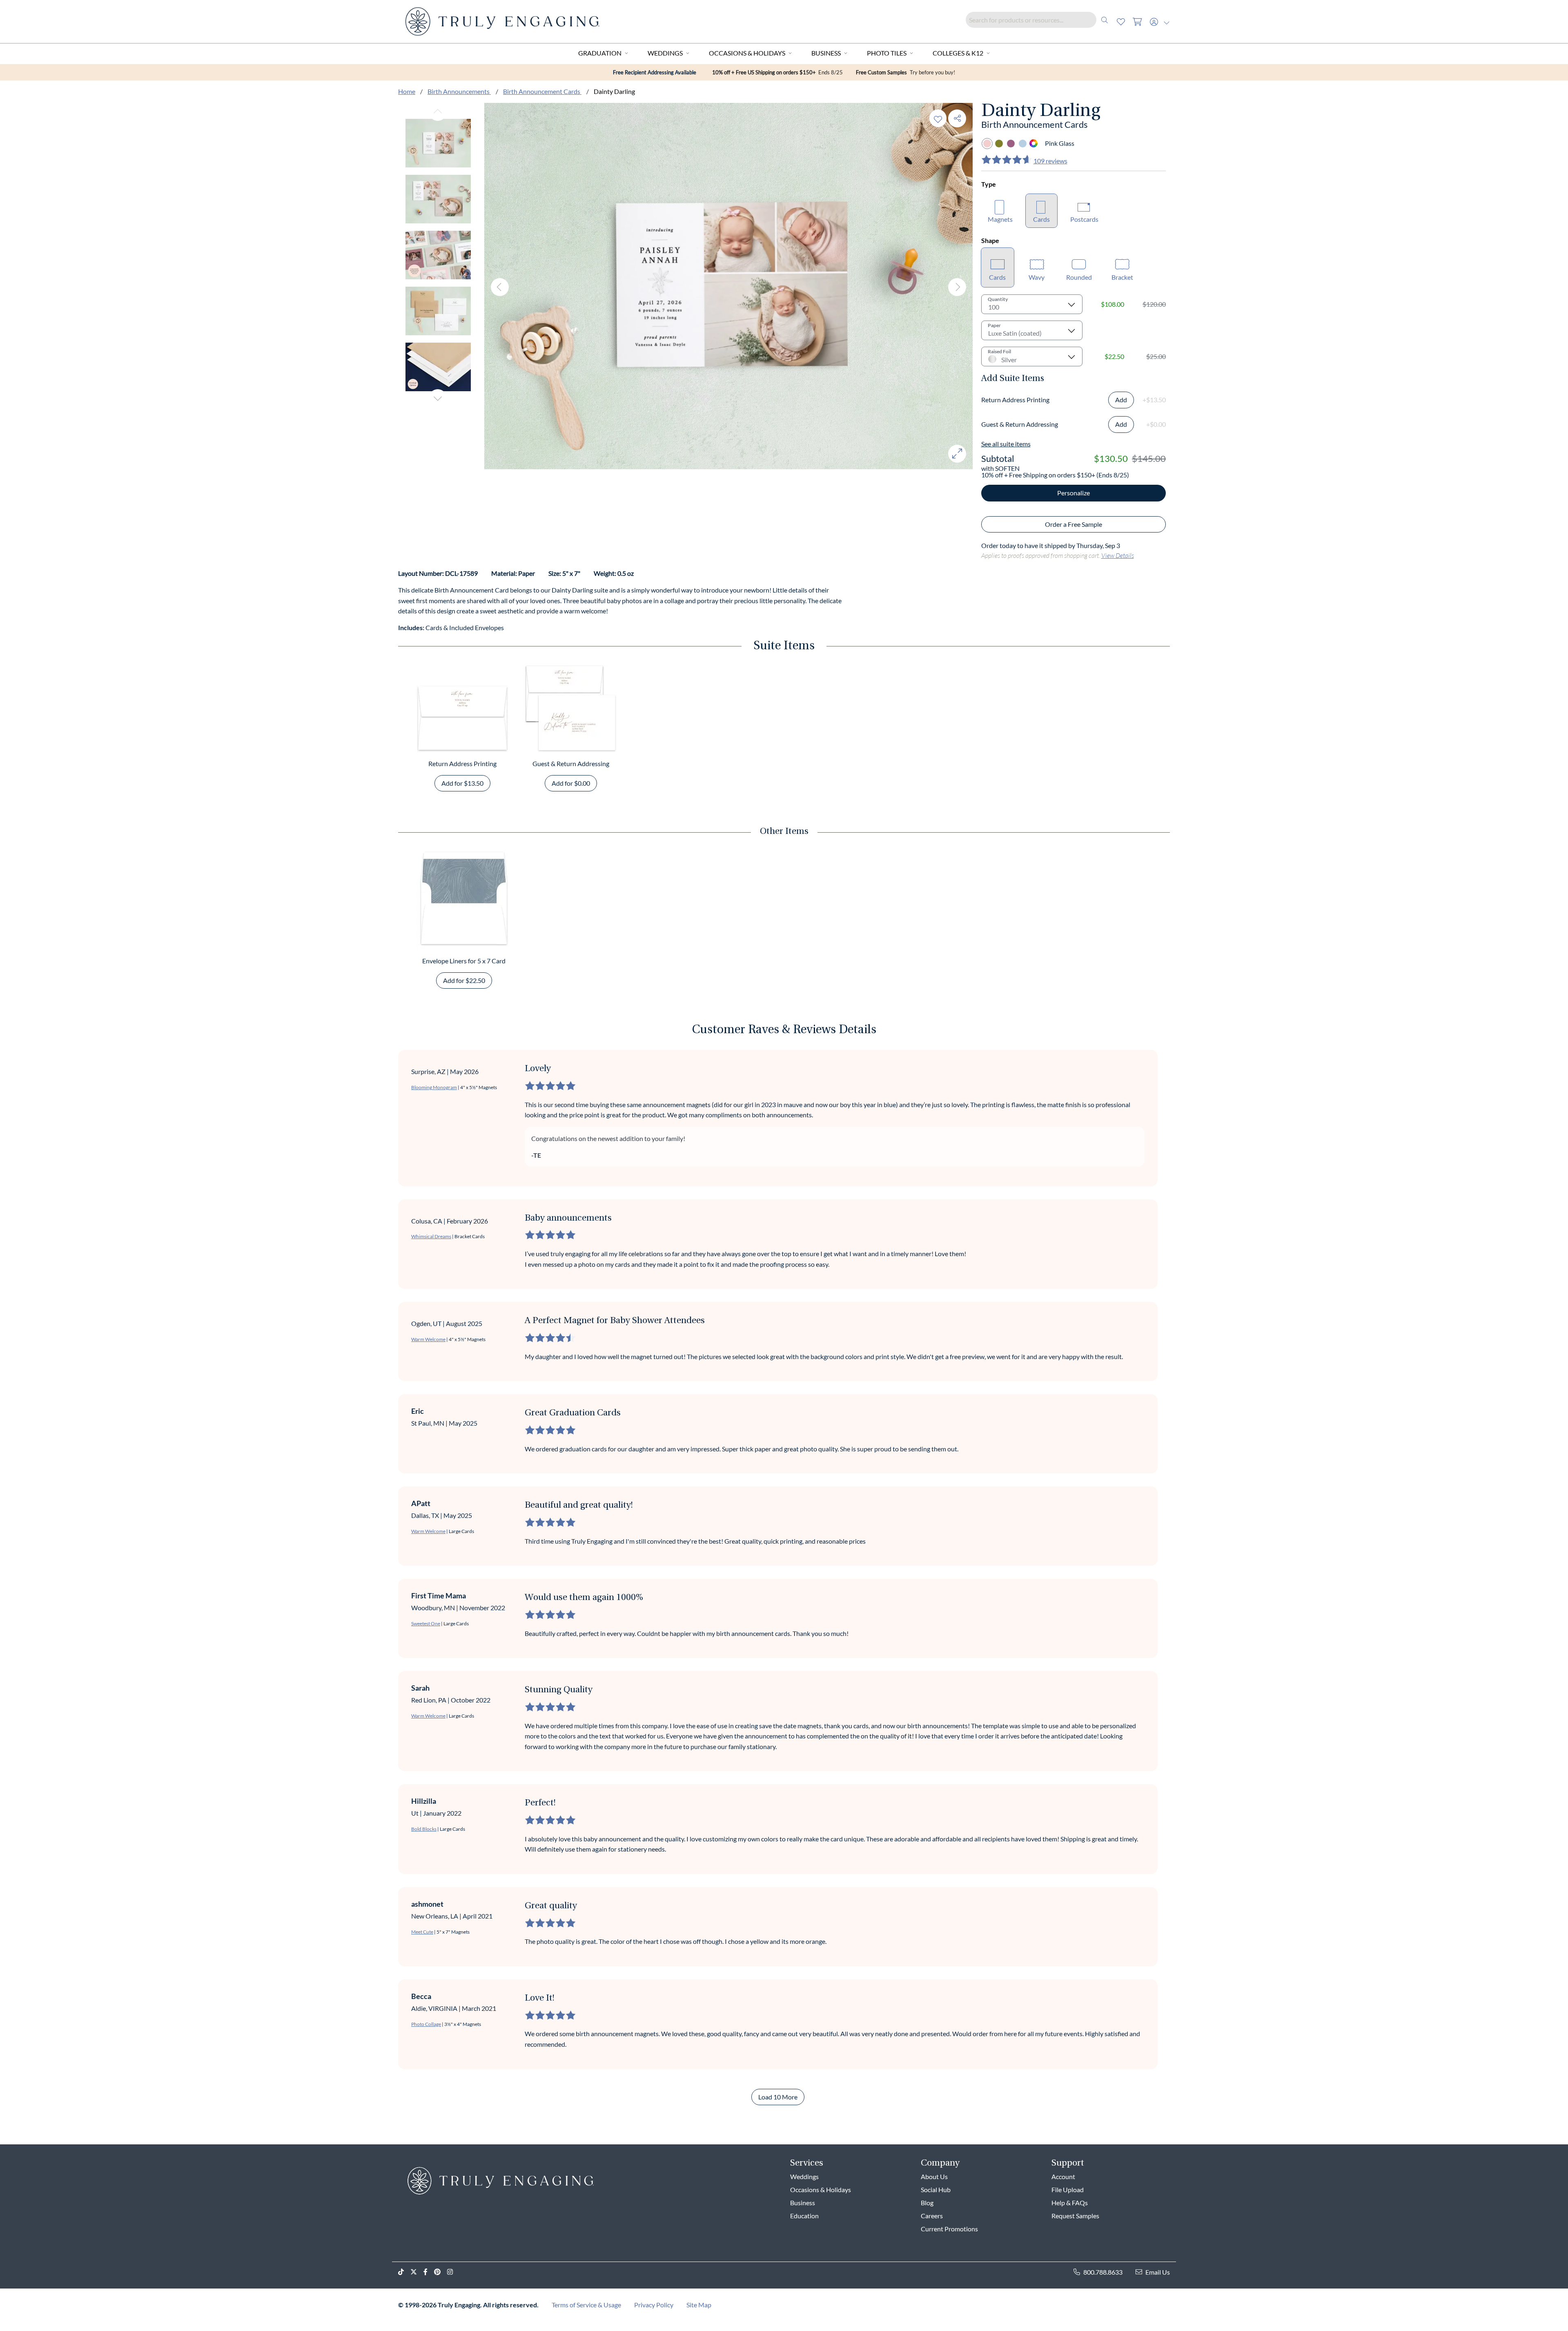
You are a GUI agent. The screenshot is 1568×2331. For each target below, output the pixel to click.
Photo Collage (426, 2024)
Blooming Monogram (434, 1087)
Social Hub (936, 2189)
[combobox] (1039, 20)
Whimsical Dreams (431, 1236)
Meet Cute (422, 1932)
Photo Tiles (887, 53)
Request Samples (1075, 2216)
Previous (438, 112)
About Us (934, 2176)
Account (1063, 2176)
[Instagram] (453, 2272)
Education (804, 2216)
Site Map (699, 2305)
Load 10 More (778, 2097)
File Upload (1068, 2189)
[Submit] (1105, 20)
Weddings (665, 53)
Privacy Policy (654, 2305)
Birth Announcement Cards (542, 91)
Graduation (600, 53)
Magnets (1000, 219)
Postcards (1084, 219)
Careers (932, 2216)
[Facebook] (429, 2272)
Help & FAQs (1070, 2203)
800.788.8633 (1103, 2272)
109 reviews (1050, 161)
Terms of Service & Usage (586, 2305)
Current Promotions (949, 2229)
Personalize (1074, 493)
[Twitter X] (417, 2272)
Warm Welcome (428, 1339)
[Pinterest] (441, 2272)
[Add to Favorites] (938, 118)
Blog (927, 2203)
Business (826, 53)
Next (438, 398)
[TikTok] (404, 2272)
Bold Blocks (424, 1829)
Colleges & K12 (958, 53)
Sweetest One (426, 1623)
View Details (1118, 555)
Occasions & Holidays (747, 53)
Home (407, 91)
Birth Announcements (459, 91)
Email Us (1158, 2272)
